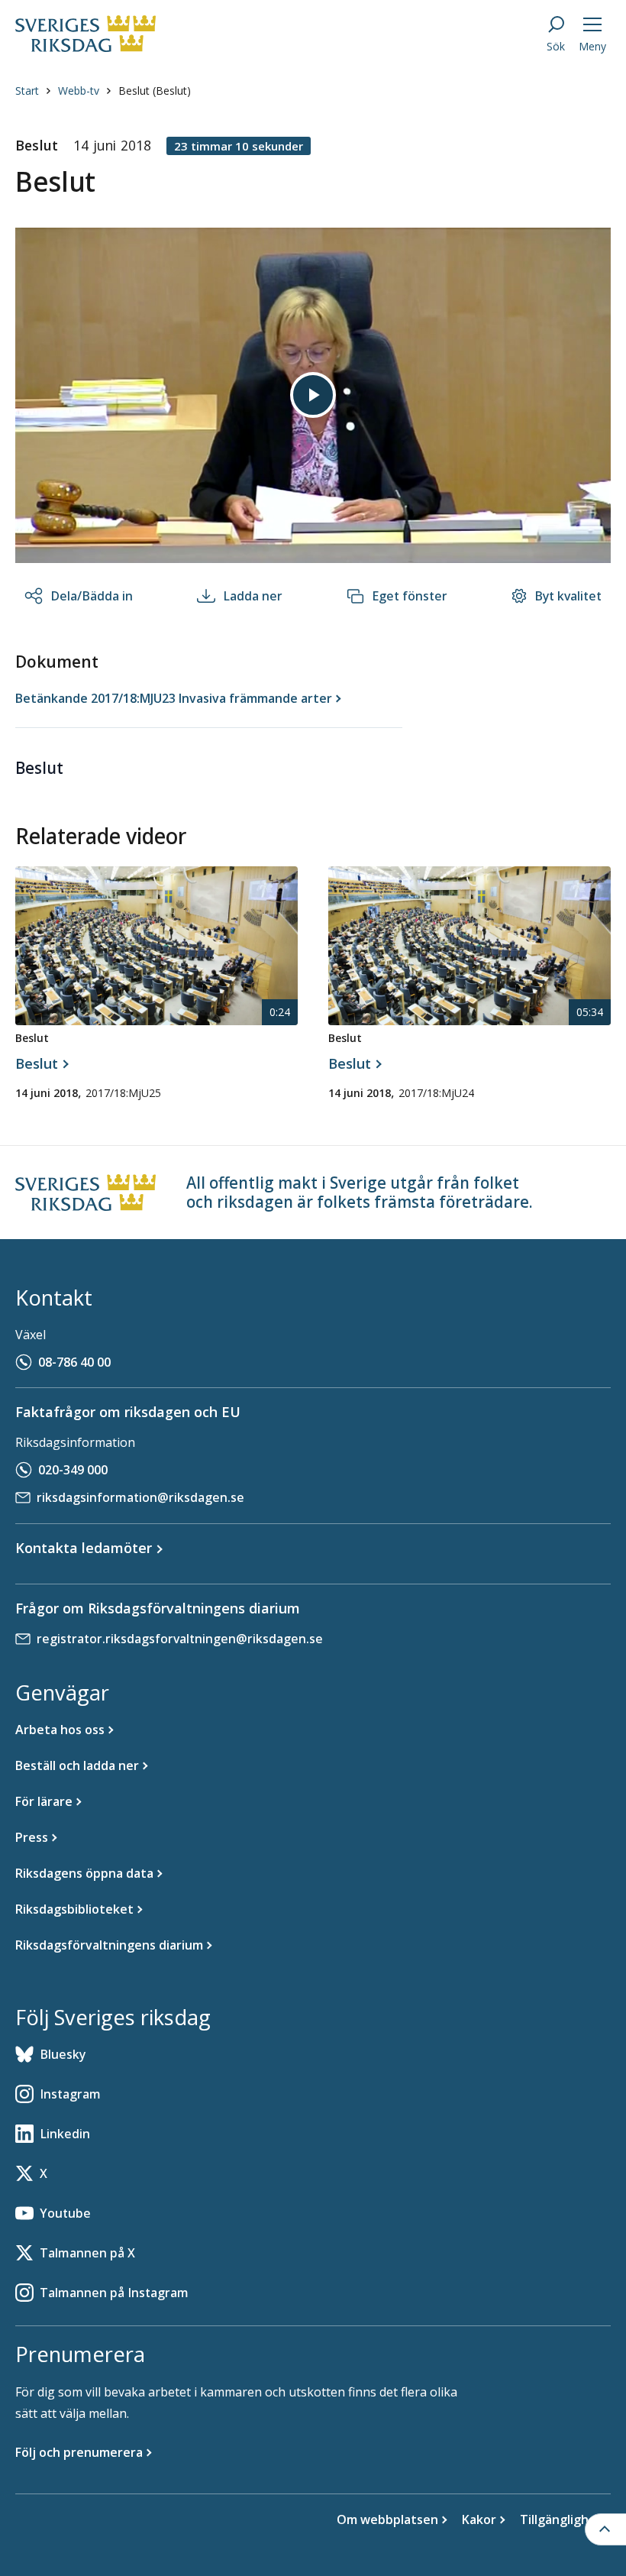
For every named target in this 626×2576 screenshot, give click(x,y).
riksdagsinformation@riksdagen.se (140, 1497)
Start (27, 91)
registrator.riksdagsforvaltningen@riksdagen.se (180, 1639)
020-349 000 (73, 1470)
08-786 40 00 (74, 1362)
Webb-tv (79, 91)
